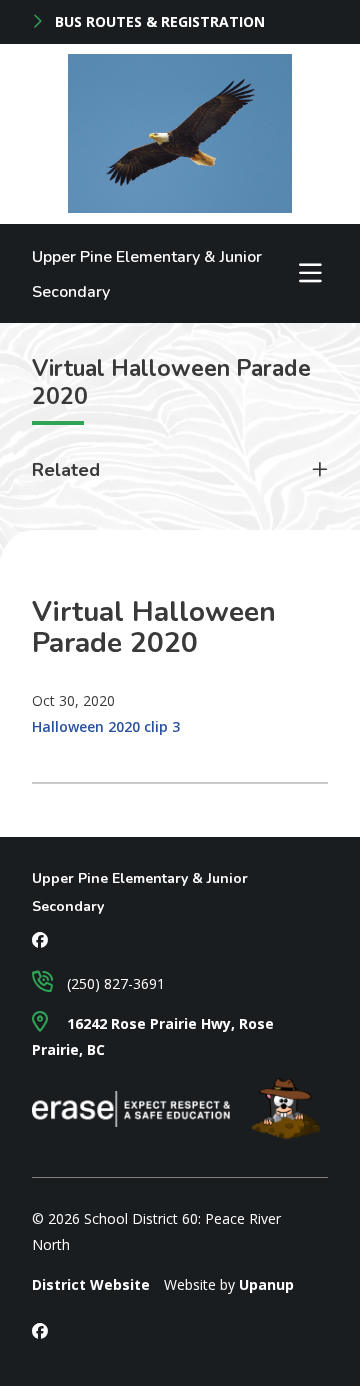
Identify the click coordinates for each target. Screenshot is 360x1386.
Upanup (266, 1284)
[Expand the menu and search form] (310, 273)
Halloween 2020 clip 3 (106, 726)
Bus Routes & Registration (158, 22)
